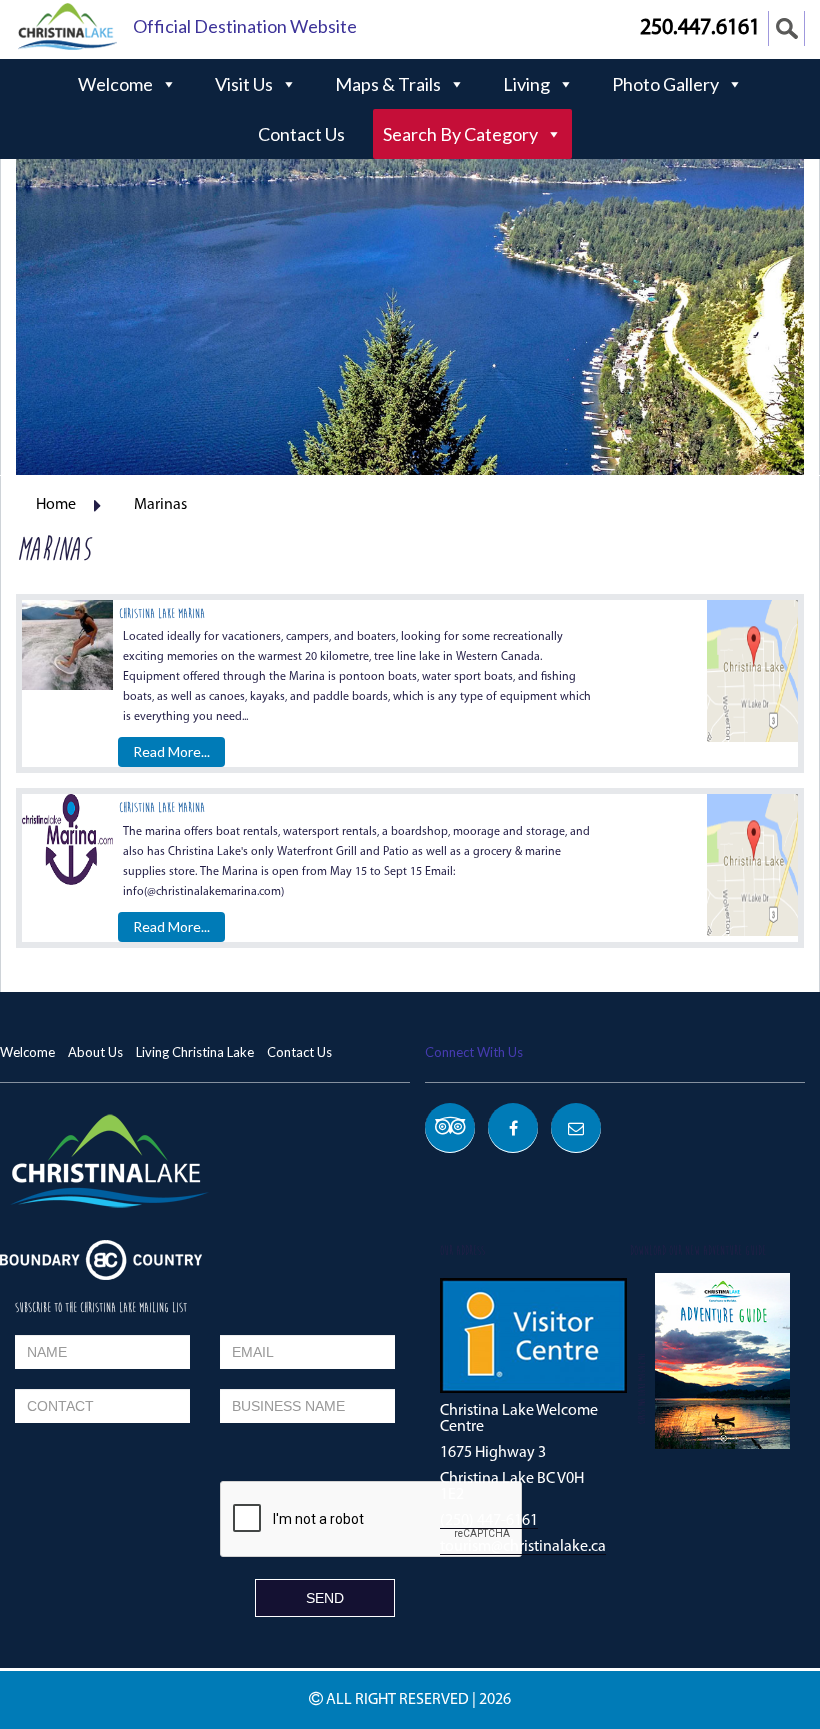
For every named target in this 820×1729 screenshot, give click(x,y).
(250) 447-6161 (489, 1521)
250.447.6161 (700, 28)
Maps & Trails (388, 84)
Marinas (160, 505)
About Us (95, 1052)
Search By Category (460, 134)
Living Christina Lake (195, 1052)
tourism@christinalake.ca (523, 1547)
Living (526, 84)
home (56, 505)
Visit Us (244, 84)
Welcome (115, 84)
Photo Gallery (665, 84)
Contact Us (301, 134)
